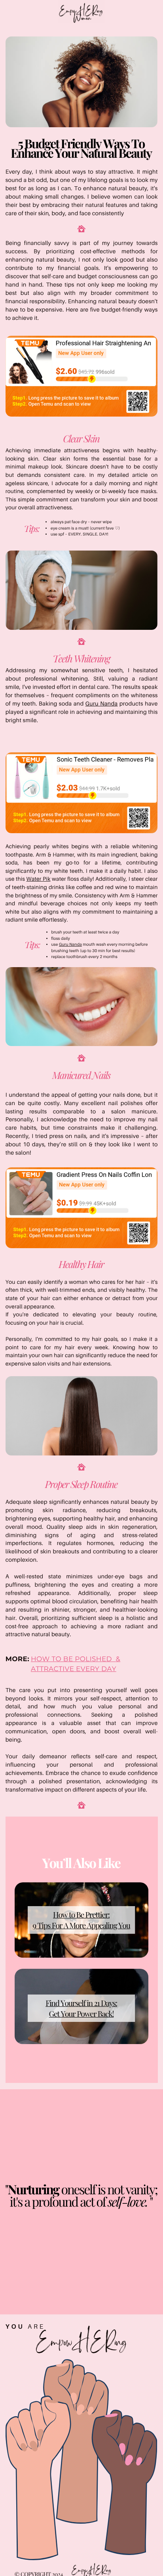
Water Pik (39, 879)
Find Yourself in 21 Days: (81, 2003)
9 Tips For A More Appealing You (81, 1925)
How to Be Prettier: (81, 1914)
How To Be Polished (71, 1659)
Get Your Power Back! (81, 2014)
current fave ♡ (105, 528)
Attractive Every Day (74, 1669)
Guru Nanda (102, 704)
